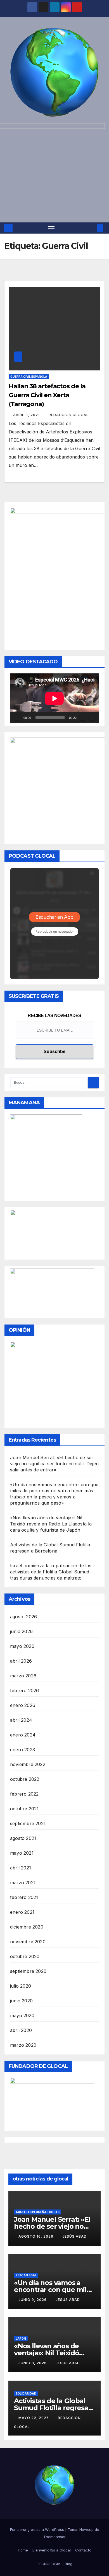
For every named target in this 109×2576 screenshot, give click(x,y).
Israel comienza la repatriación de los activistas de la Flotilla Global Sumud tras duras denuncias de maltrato (51, 1572)
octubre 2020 (25, 1956)
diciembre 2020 (27, 1927)
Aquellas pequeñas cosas (38, 2212)
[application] (54, 698)
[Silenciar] (83, 717)
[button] (92, 228)
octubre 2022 (25, 1779)
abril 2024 (21, 1720)
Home (23, 2550)
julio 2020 (21, 1986)
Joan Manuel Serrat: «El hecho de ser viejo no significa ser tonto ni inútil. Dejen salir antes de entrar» (54, 1464)
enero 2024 (23, 1735)
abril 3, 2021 (27, 415)
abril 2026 (21, 1661)
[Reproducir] (17, 717)
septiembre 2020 (28, 1971)
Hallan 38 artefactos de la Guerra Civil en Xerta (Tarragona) (47, 395)
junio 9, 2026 (33, 2300)
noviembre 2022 (28, 1764)
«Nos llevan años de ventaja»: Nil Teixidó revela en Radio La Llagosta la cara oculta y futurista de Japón (51, 1524)
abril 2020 (21, 2030)
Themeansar (54, 2537)
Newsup (87, 2529)
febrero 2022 (24, 1794)
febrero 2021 (24, 1897)
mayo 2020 (22, 2015)
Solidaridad (26, 2393)
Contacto (83, 2550)
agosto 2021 (23, 1838)
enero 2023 (22, 1750)
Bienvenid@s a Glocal (52, 2550)
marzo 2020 (23, 2045)
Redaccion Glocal (69, 415)
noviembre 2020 (28, 1942)
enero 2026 (23, 1705)
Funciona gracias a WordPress (38, 2529)
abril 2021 (21, 1868)
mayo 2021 (22, 1853)
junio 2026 (21, 1631)
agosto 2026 (23, 1617)
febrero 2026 (24, 1690)
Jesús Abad (74, 2236)
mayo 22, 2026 (34, 2418)
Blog (69, 2564)
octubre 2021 (24, 1809)
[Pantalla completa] (92, 717)
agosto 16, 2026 (36, 2236)
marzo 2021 (23, 1883)
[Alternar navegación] (51, 228)
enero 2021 (22, 1912)
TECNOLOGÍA (49, 2564)
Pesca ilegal (26, 2275)
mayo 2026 (22, 1646)
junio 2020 (21, 2001)
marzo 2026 (23, 1676)
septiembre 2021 (28, 1823)
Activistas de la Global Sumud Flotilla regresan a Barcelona (53, 2408)
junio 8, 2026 (33, 2363)
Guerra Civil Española (29, 377)
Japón (21, 2339)
